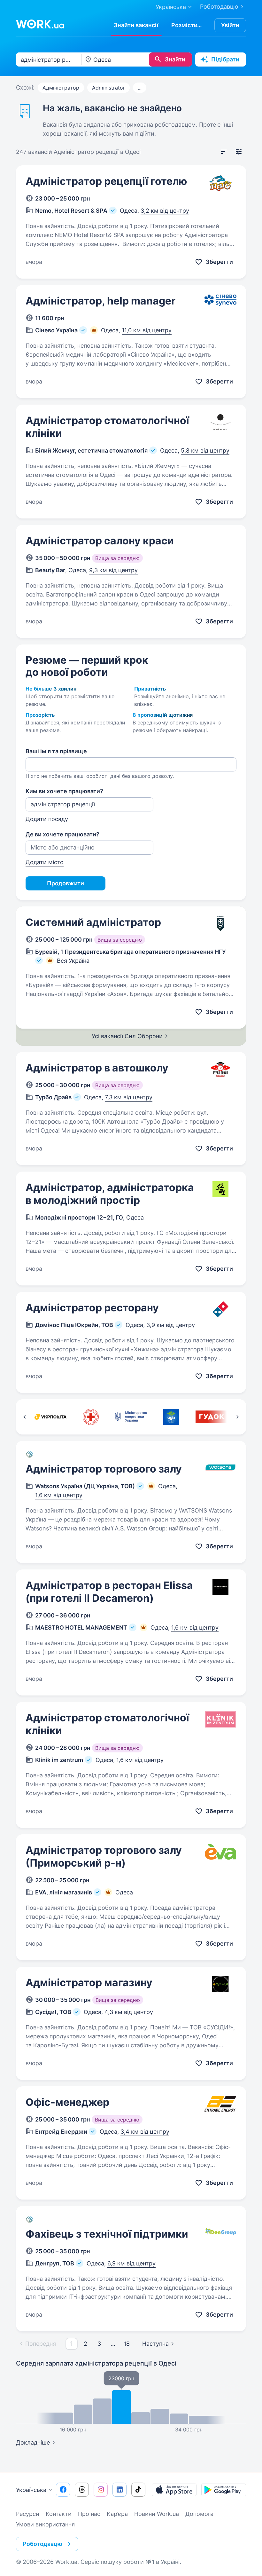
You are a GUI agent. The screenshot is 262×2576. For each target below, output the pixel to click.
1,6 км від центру (59, 1495)
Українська (31, 2490)
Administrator (108, 88)
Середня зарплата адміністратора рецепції (96, 2363)
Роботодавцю (219, 7)
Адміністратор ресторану (92, 1308)
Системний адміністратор (93, 922)
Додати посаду (47, 819)
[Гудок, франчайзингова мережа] (212, 1417)
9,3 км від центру (113, 570)
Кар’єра (117, 2514)
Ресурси (28, 2514)
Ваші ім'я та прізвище (56, 751)
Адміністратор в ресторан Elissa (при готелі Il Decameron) (109, 1592)
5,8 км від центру (205, 450)
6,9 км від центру (131, 2263)
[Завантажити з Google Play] (224, 2490)
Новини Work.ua (157, 2514)
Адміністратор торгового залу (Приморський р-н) (104, 1857)
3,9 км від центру (171, 1325)
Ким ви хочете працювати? (64, 791)
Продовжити (65, 883)
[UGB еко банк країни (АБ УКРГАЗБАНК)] (171, 1417)
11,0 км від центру (147, 330)
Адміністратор (61, 88)
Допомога (199, 2514)
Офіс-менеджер (67, 2102)
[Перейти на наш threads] (82, 2490)
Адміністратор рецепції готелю (106, 181)
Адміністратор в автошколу (97, 1068)
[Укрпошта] (50, 1417)
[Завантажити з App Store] (174, 2490)
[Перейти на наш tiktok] (138, 2490)
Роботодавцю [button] (42, 2544)
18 (127, 2344)
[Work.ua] (40, 24)
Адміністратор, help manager (100, 301)
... (140, 88)
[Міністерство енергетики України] (131, 1417)
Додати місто (45, 862)
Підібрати (225, 59)
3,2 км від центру (165, 211)
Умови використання (45, 2524)
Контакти (59, 2514)
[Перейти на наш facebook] (63, 2490)
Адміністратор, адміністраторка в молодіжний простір (110, 1194)
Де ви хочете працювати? (62, 834)
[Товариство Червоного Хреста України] (91, 1417)
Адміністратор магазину (89, 1983)
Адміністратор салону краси (100, 541)
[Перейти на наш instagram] (101, 2490)
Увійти (230, 25)
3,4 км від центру (145, 2132)
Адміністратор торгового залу (104, 1469)
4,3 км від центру (129, 2012)
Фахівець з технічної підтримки (107, 2234)
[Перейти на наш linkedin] (119, 2490)
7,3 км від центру (129, 1097)
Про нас (89, 2514)
